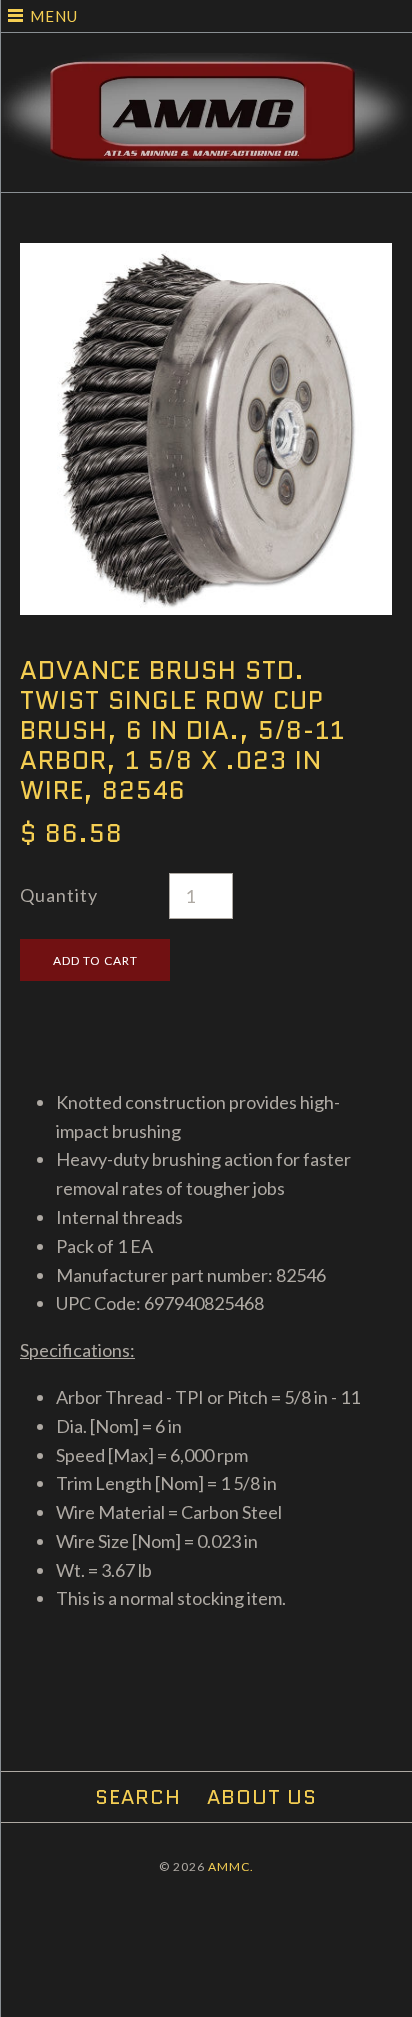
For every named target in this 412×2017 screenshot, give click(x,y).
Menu (54, 16)
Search (138, 1797)
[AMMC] (206, 67)
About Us (262, 1797)
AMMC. (231, 1866)
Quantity (59, 895)
